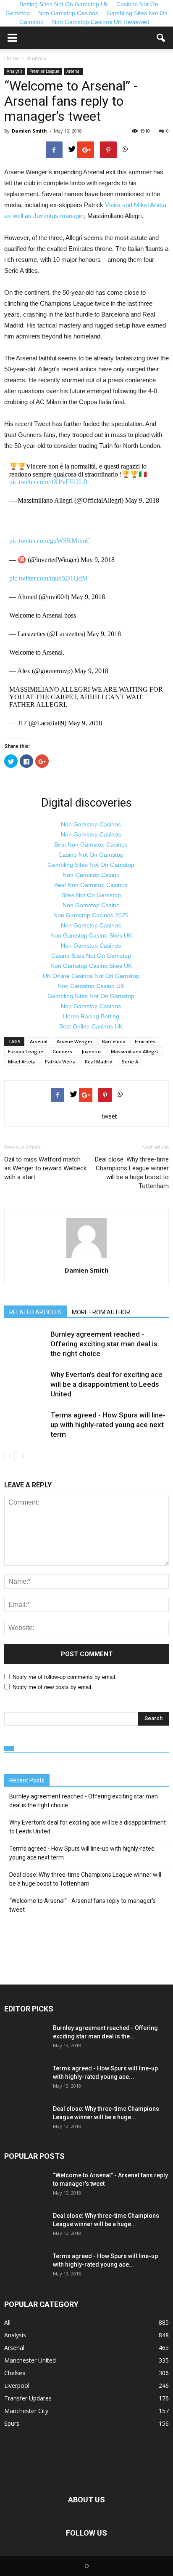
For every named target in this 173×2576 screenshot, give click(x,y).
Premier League (44, 71)
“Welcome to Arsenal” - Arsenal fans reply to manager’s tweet (83, 1905)
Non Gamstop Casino (91, 875)
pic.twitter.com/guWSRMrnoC (50, 541)
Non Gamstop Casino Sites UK (91, 935)
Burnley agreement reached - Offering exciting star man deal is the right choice (104, 1344)
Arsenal (73, 71)
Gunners (62, 1051)
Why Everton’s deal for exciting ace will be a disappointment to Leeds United (106, 1384)
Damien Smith (29, 131)
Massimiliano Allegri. (135, 1051)
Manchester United (30, 2360)
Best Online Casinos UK (91, 1026)
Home (12, 58)
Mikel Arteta (22, 1062)
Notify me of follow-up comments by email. (65, 1677)
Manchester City (26, 2411)
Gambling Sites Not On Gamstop (91, 865)
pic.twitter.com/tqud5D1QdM (48, 578)
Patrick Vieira (60, 1062)
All (7, 2322)
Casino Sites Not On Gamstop (91, 956)
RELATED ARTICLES (35, 1312)
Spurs (12, 2423)
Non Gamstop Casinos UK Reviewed (101, 22)
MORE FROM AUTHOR (101, 1312)
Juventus (92, 1051)
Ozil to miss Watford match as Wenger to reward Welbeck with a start (45, 1168)
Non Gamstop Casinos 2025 (91, 915)
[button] (161, 38)
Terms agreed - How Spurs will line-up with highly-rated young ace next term (108, 1425)
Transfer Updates (28, 2398)
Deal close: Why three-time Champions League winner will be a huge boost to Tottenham (132, 1173)
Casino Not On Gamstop (91, 855)
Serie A (130, 1062)
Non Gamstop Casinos (68, 13)
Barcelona (114, 1041)
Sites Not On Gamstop (91, 895)
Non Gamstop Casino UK (91, 986)
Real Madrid (99, 1062)
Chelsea (15, 2373)
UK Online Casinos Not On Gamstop (91, 976)
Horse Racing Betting (91, 1016)
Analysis (14, 71)
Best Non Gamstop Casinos (91, 844)
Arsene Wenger (75, 1041)
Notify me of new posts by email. (53, 1687)
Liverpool (17, 2386)
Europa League (26, 1051)
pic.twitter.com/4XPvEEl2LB (48, 482)
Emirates (145, 1041)
